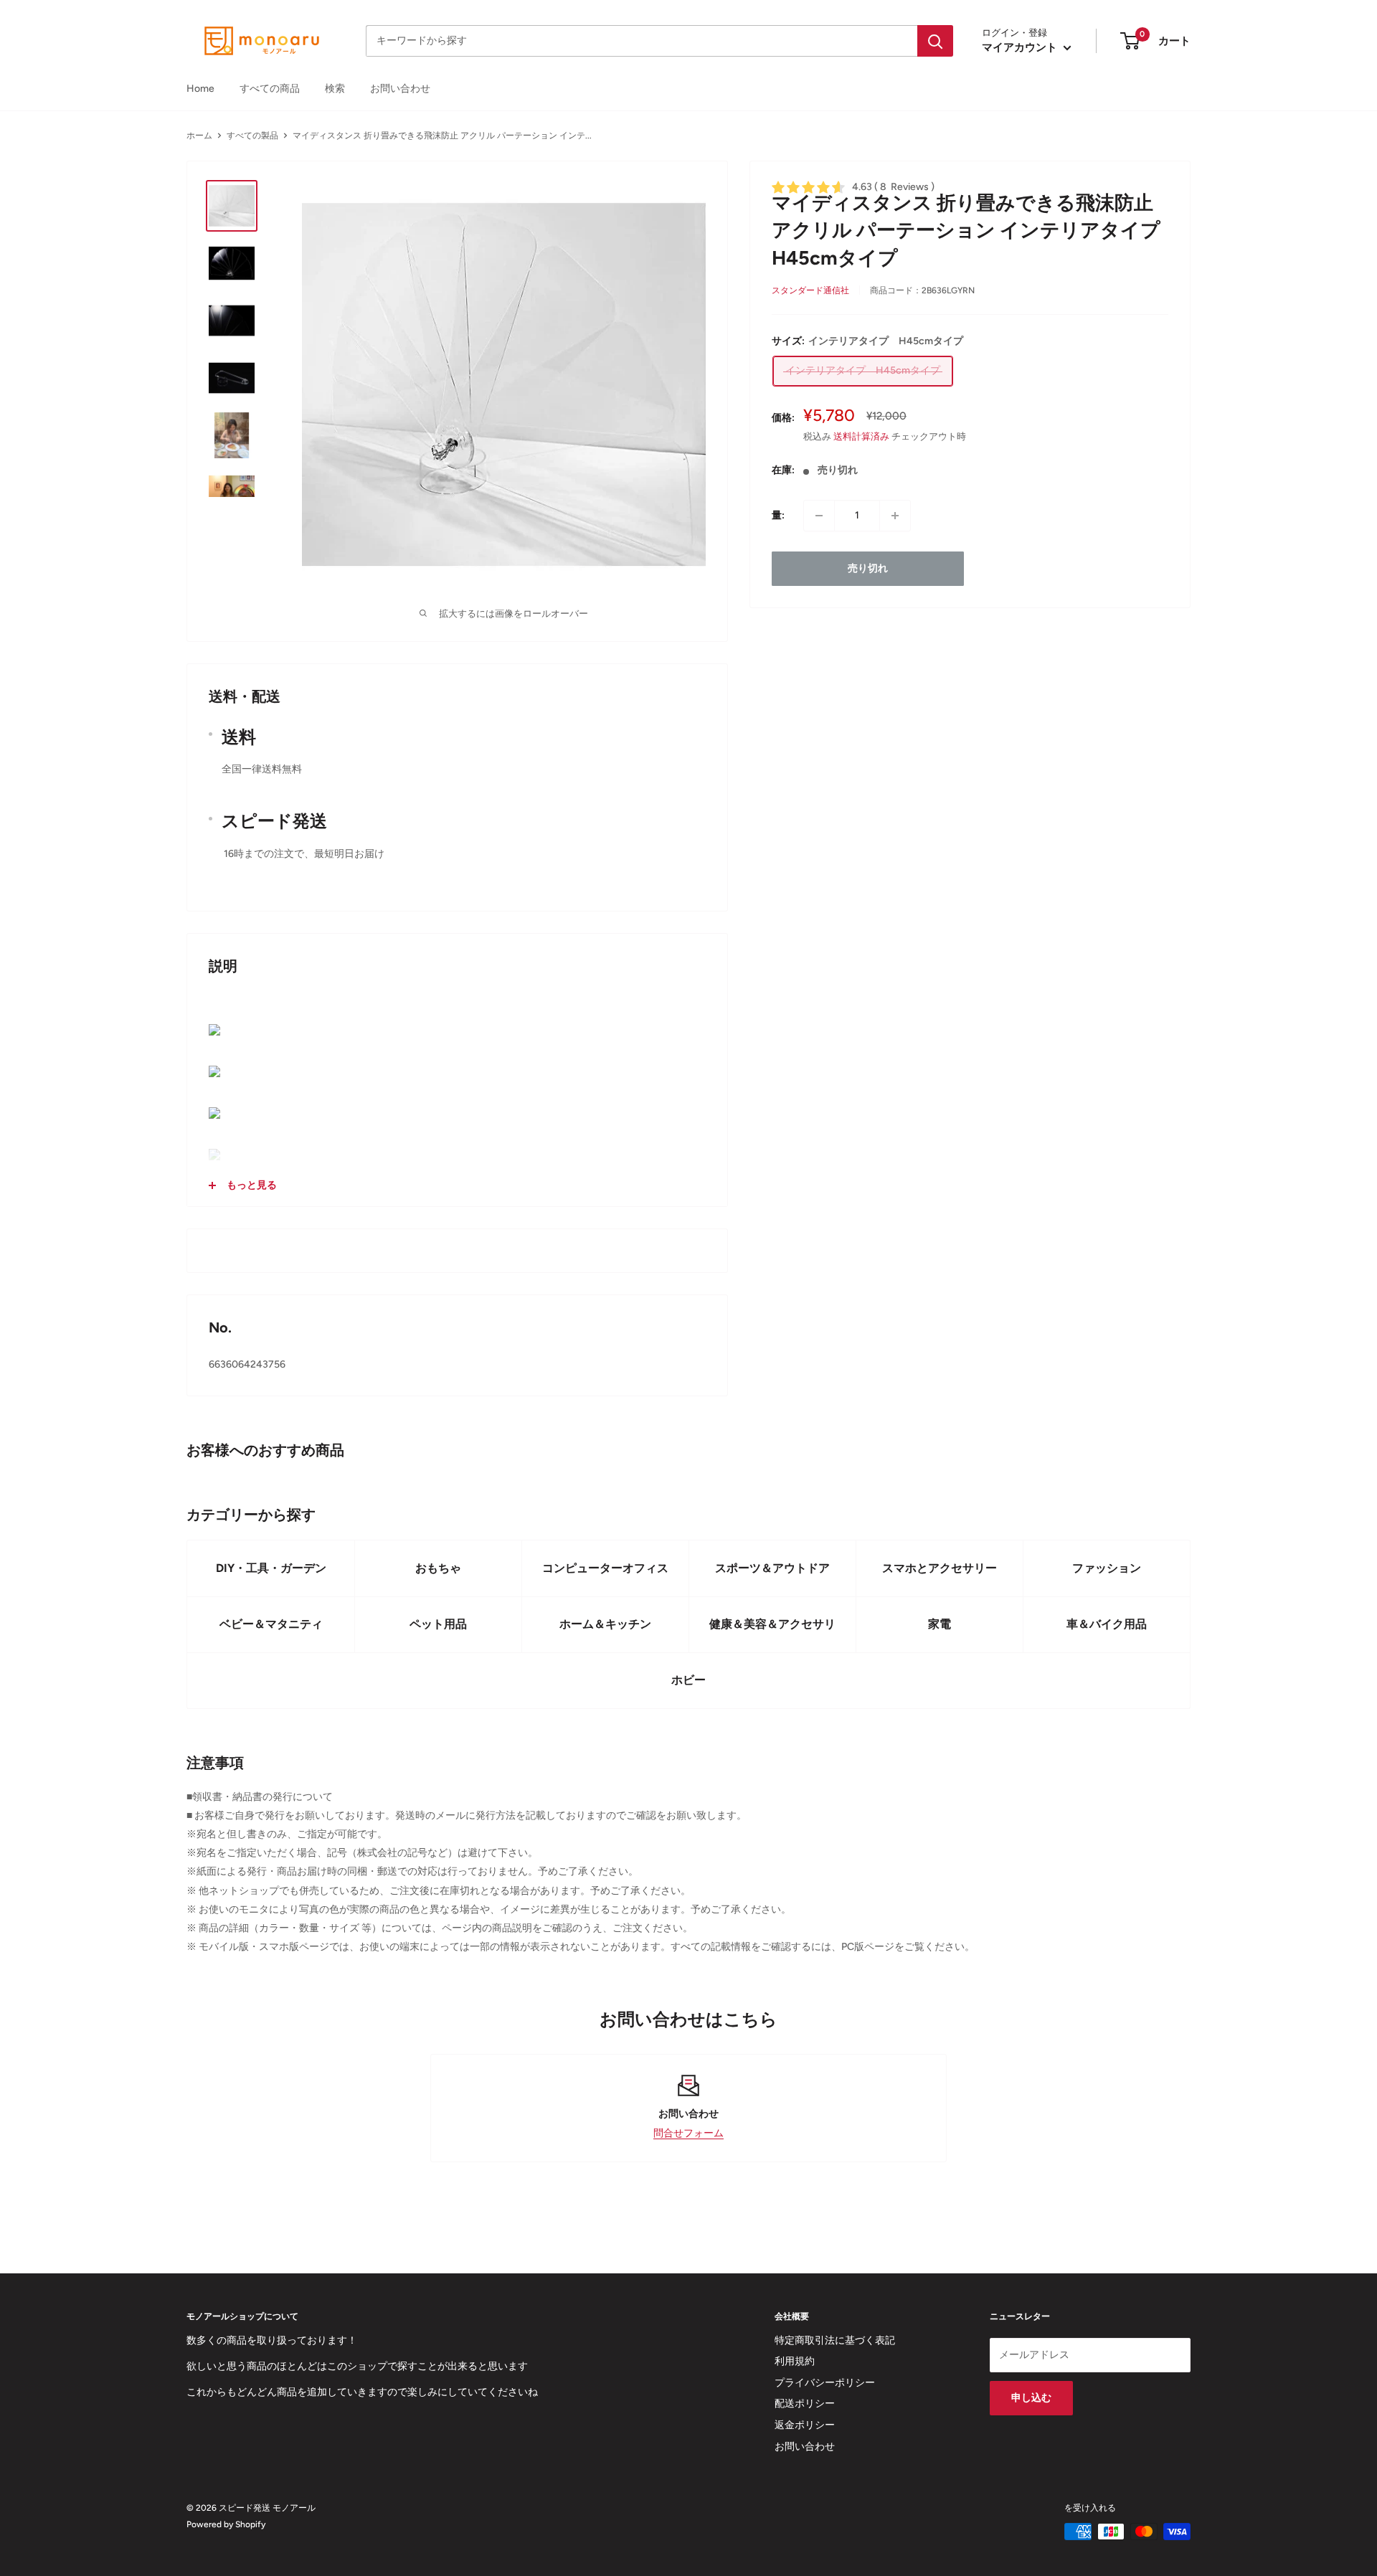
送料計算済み (861, 436)
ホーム (199, 136)
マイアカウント (1021, 47)
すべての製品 (252, 136)
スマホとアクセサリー (940, 1568)
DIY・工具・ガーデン (271, 1568)
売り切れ (868, 568)
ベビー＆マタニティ (271, 1624)
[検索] (935, 41)
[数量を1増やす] (895, 516)
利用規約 (795, 2361)
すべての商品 (270, 89)
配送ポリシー (805, 2404)
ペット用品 (438, 1624)
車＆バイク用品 (1107, 1624)
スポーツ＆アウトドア (772, 1568)
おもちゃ (438, 1568)
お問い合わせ (400, 89)
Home (200, 89)
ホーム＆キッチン (605, 1624)
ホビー (688, 1680)
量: (778, 515)
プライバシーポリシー (825, 2383)
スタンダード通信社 (810, 290)
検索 (335, 89)
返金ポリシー (805, 2425)
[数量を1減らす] (819, 516)
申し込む (1031, 2398)
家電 (940, 1624)
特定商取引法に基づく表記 (835, 2340)
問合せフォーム (688, 2133)
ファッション (1107, 1568)
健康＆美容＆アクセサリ (772, 1624)
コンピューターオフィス (605, 1568)
